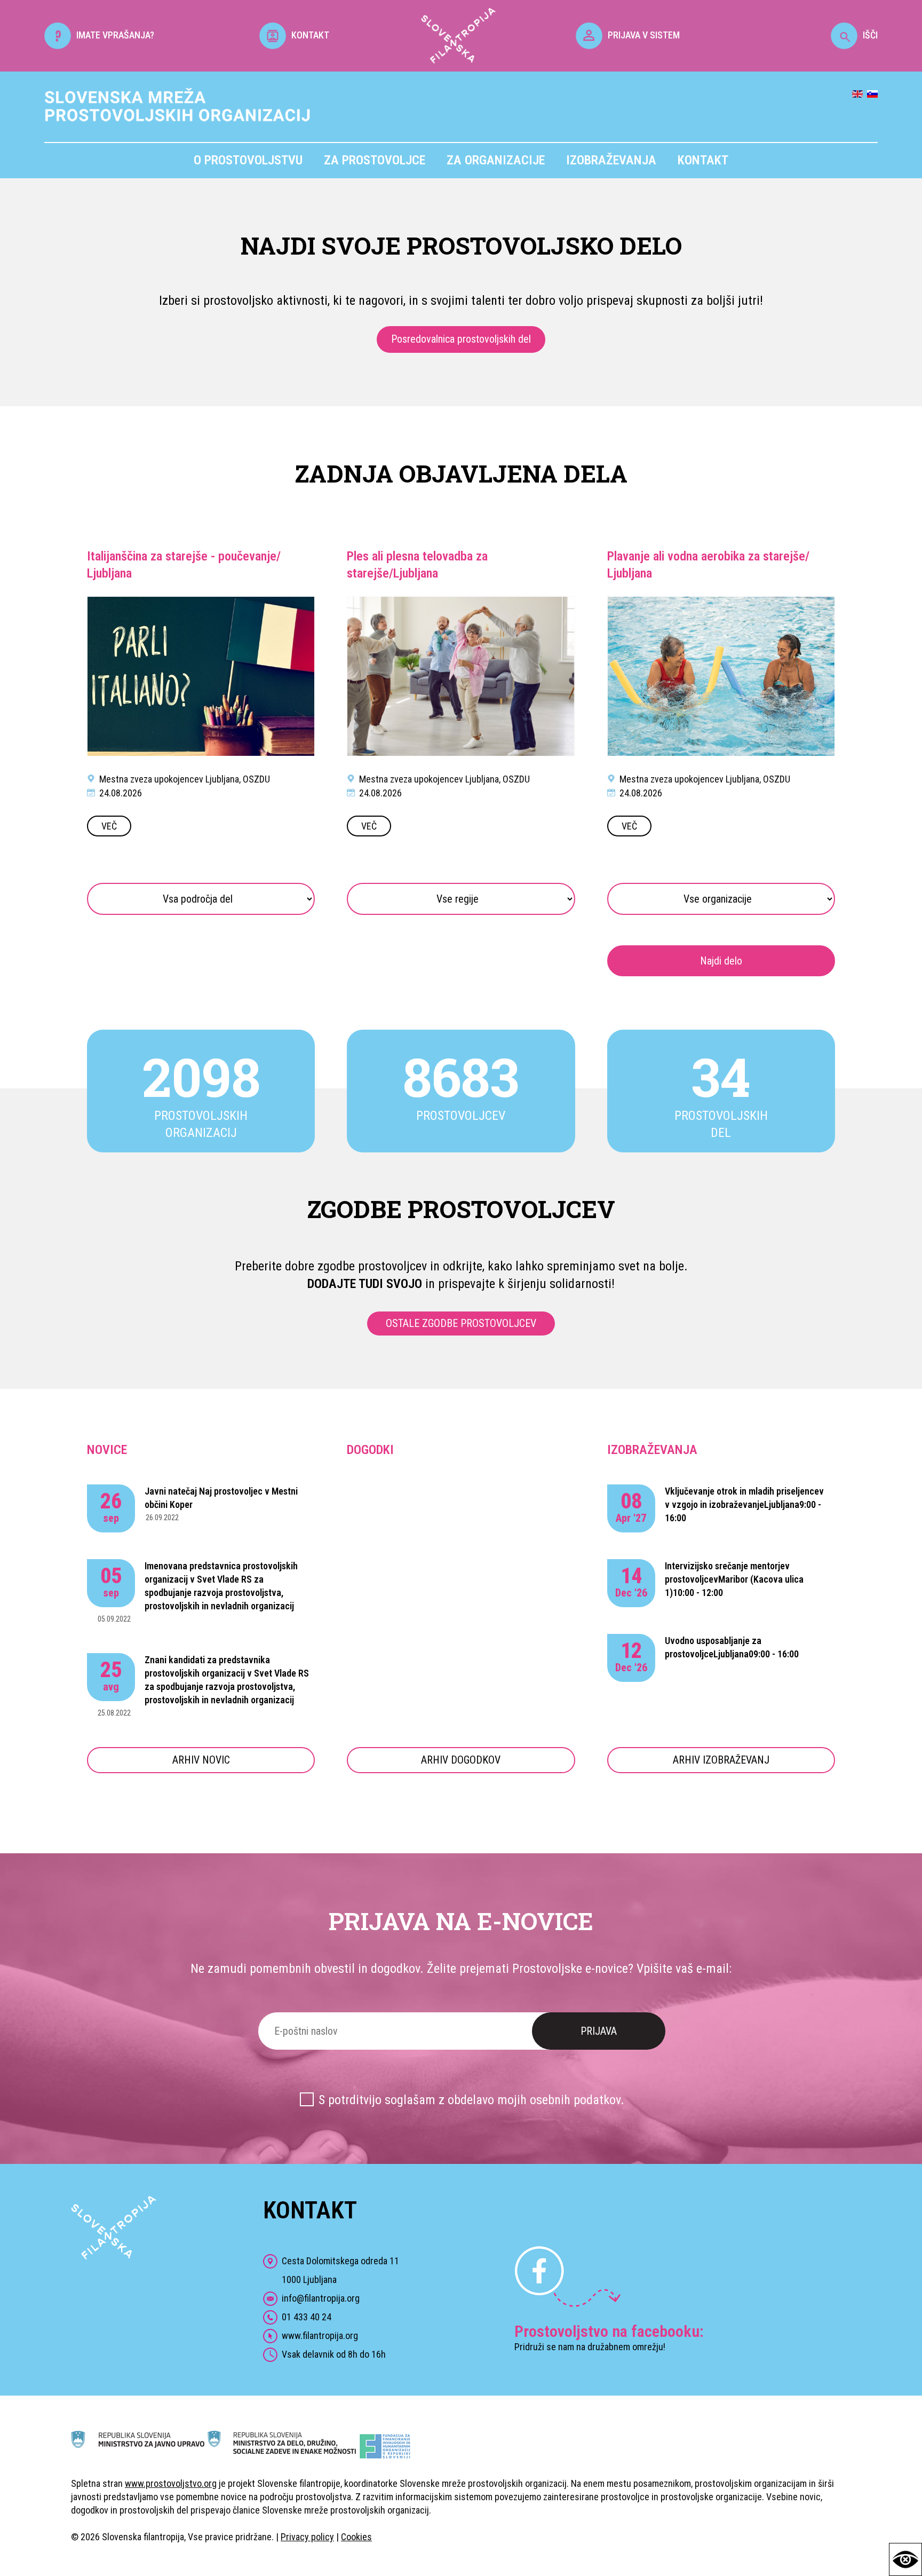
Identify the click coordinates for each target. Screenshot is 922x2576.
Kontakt (703, 160)
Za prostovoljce (375, 160)
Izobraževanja (611, 160)
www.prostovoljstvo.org (171, 2483)
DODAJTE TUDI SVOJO (365, 1284)
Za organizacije (496, 160)
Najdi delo (721, 961)
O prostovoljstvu (248, 160)
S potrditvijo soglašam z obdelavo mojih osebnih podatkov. (471, 2100)
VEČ (109, 826)
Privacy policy (307, 2537)
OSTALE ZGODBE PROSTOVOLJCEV (461, 1323)
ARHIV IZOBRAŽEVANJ (721, 1760)
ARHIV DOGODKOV (461, 1760)
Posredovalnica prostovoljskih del (461, 339)
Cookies (356, 2537)
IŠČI (870, 35)
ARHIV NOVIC (201, 1760)
